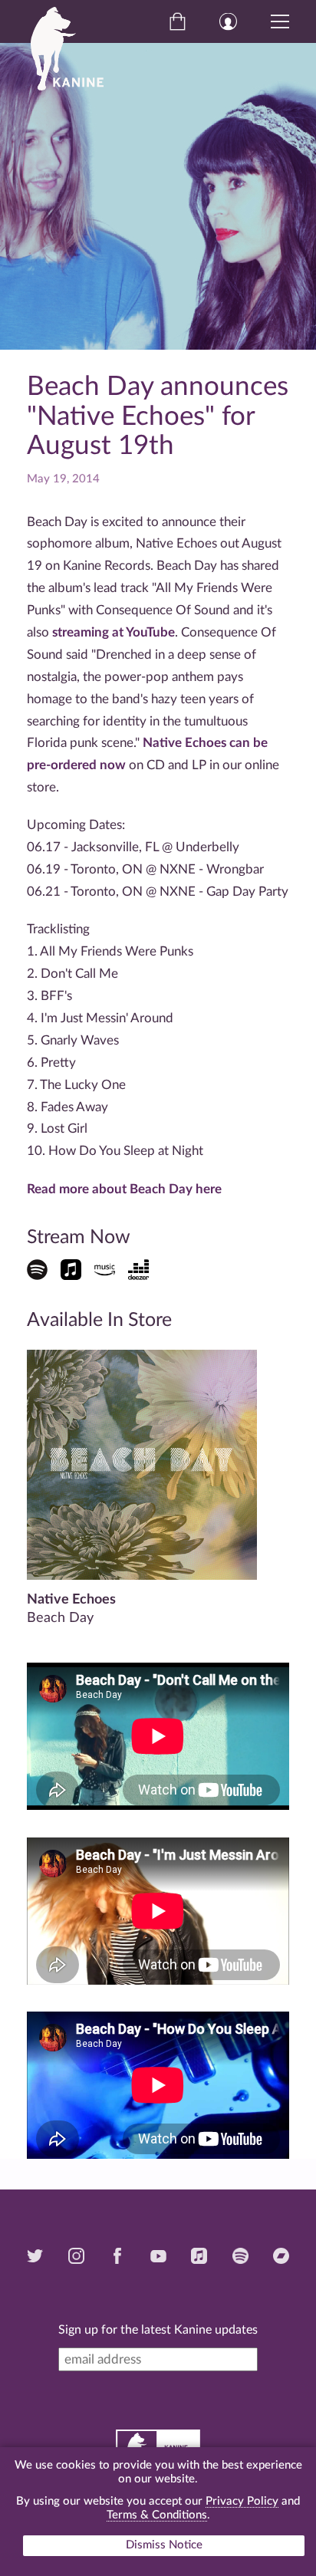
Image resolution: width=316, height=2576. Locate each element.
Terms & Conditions (157, 2515)
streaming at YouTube (114, 632)
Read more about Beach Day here (124, 1189)
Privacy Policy (242, 2501)
